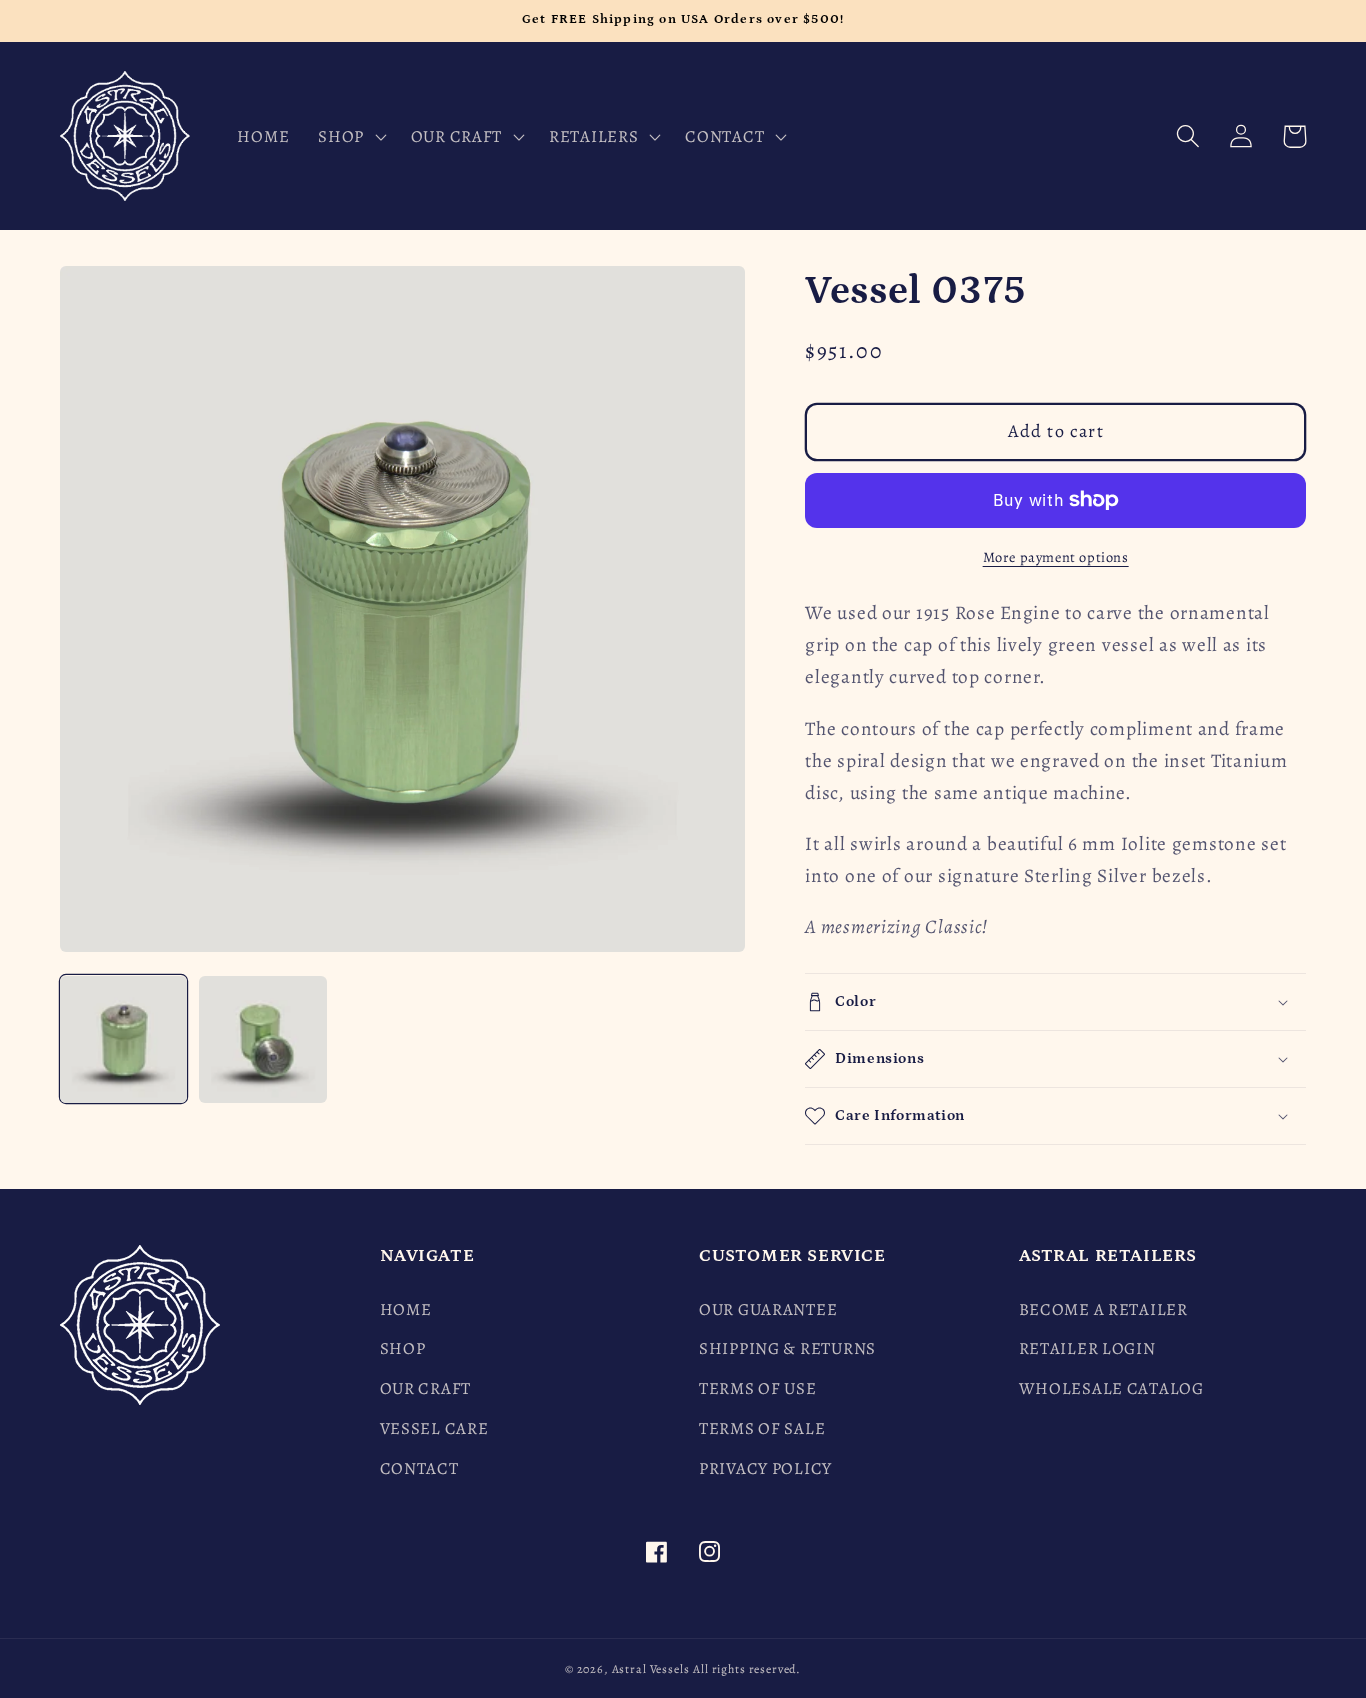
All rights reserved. (747, 1669)
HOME (406, 1309)
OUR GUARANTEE (768, 1309)
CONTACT (419, 1468)
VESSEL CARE (434, 1428)
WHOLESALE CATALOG (1111, 1388)
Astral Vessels (651, 1669)
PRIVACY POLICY (765, 1468)
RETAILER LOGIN (1087, 1348)
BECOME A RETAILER (1103, 1309)
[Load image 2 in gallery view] (262, 1039)
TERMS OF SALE (762, 1428)
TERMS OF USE (758, 1388)
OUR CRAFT (425, 1388)
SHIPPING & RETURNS (787, 1348)
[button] (350, 136)
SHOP (403, 1348)
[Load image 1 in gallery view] (123, 1039)
